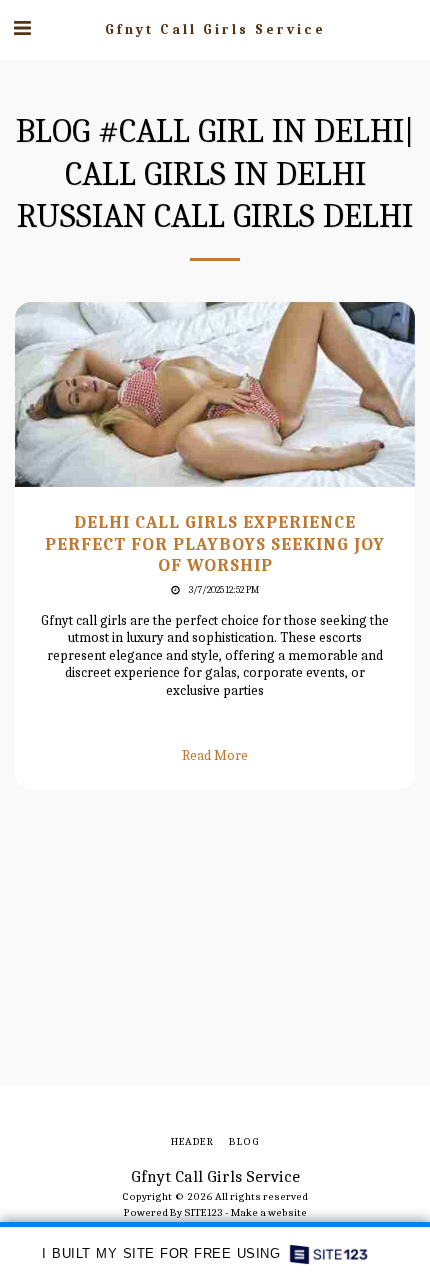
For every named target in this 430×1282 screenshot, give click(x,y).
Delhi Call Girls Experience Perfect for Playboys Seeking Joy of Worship (215, 543)
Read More (215, 755)
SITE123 (203, 1212)
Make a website (269, 1212)
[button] (22, 28)
